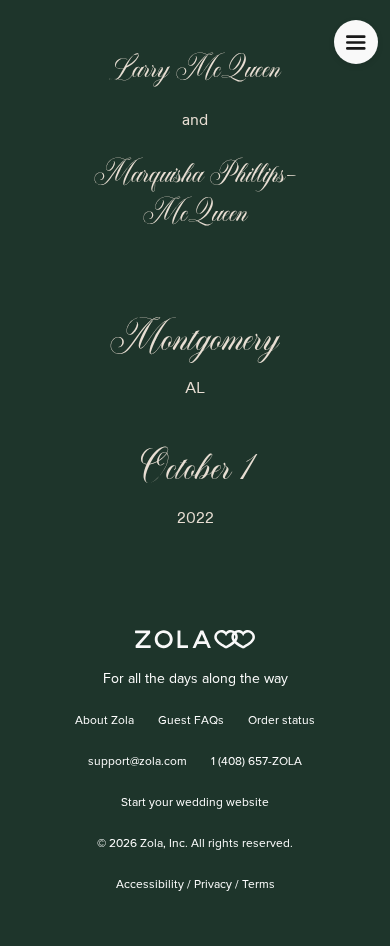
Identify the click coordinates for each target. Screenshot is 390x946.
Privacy (213, 885)
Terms (258, 885)
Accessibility (150, 885)
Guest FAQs (191, 721)
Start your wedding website (195, 803)
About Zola (104, 721)
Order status (281, 721)
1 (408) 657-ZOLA (256, 762)
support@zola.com (137, 762)
